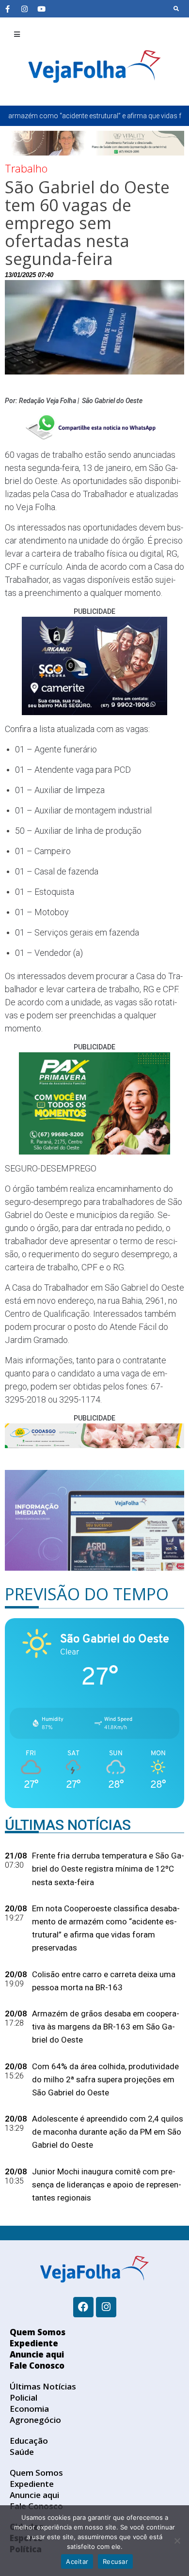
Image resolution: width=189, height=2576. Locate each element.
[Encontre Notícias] (176, 9)
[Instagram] (24, 9)
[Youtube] (41, 9)
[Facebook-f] (7, 9)
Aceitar (77, 2561)
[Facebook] (83, 2307)
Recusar (115, 2561)
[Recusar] (177, 2541)
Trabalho (26, 168)
